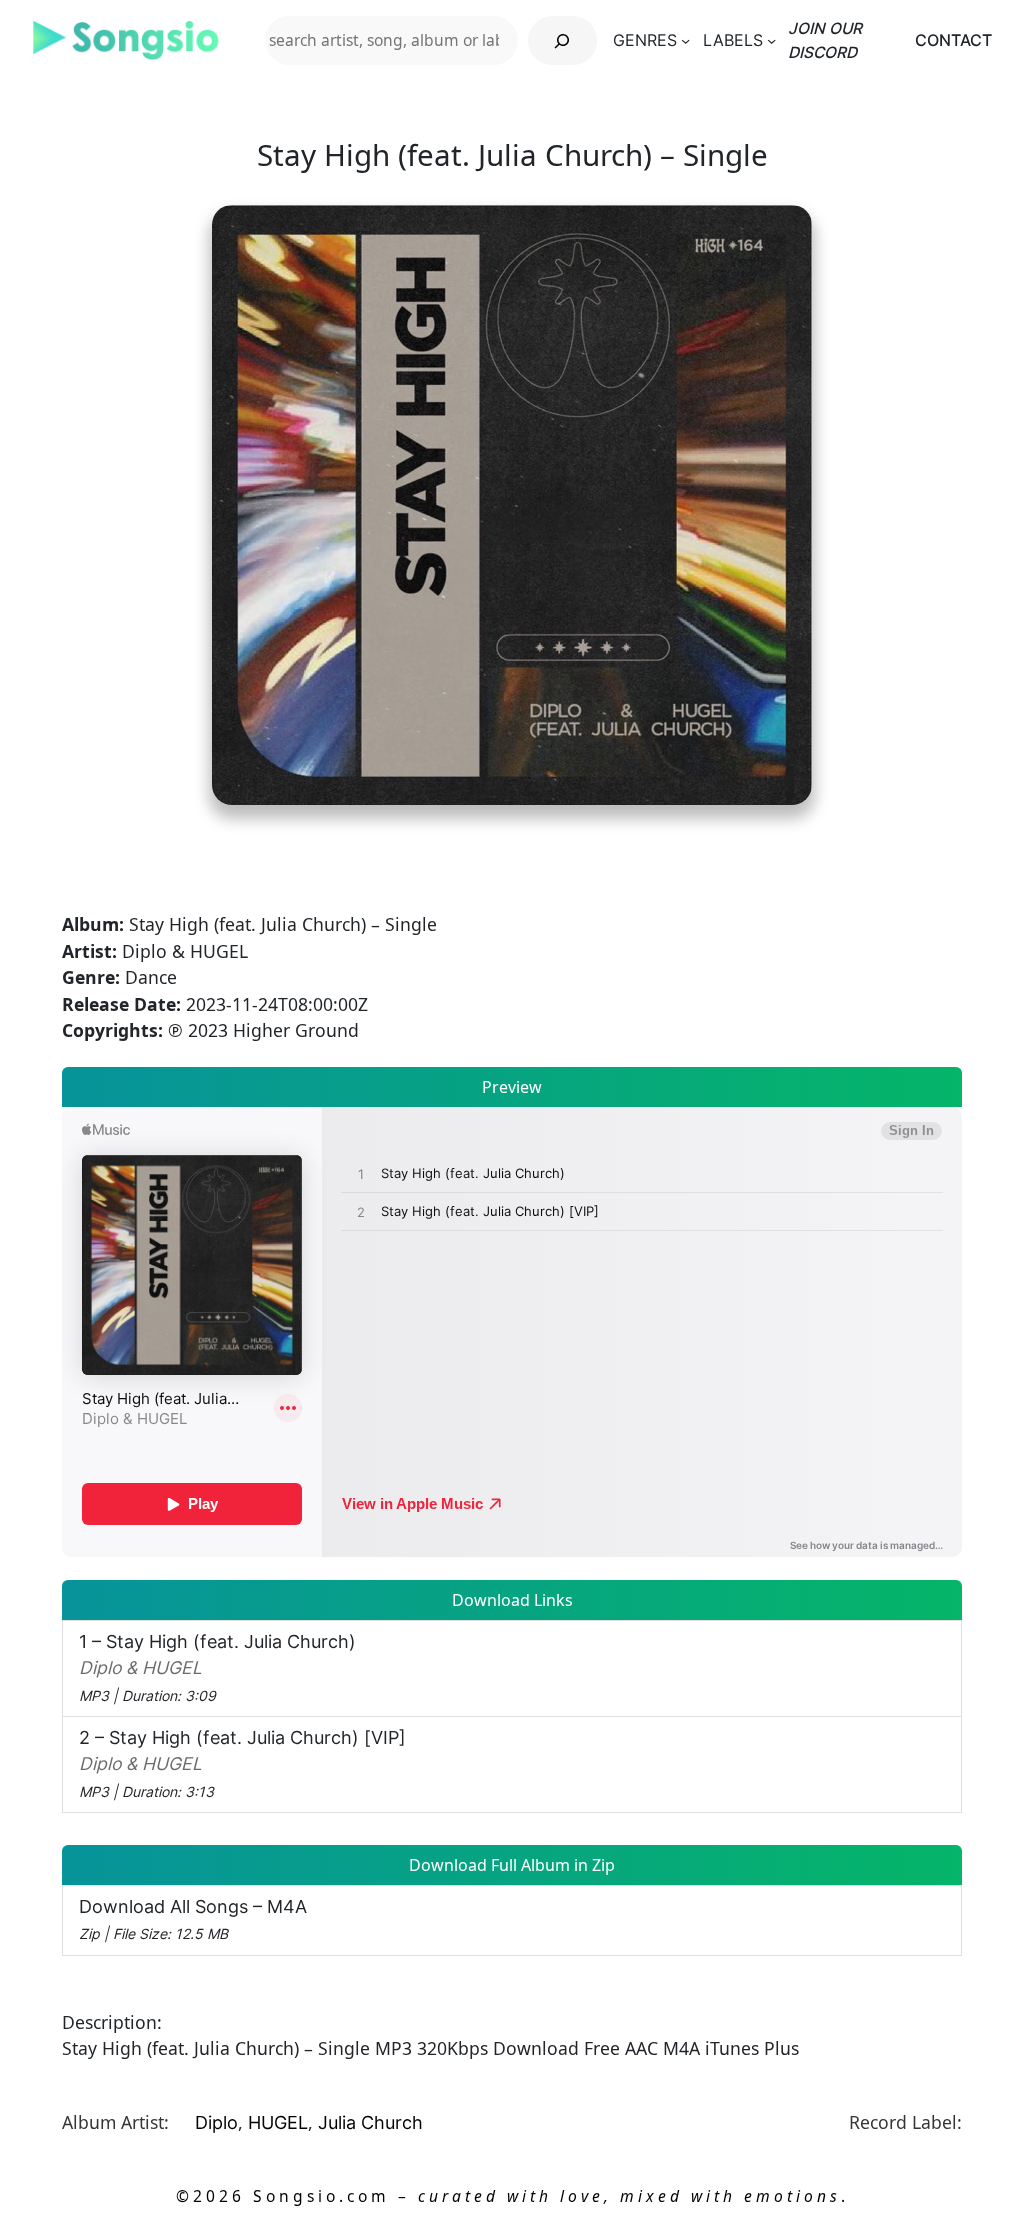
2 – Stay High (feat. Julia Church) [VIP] (242, 1763)
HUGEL (278, 2122)
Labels (733, 40)
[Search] (563, 40)
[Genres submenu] (685, 40)
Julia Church (370, 2122)
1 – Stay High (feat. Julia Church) (217, 1667)
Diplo (216, 2122)
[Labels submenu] (771, 40)
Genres (645, 40)
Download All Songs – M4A (193, 1919)
